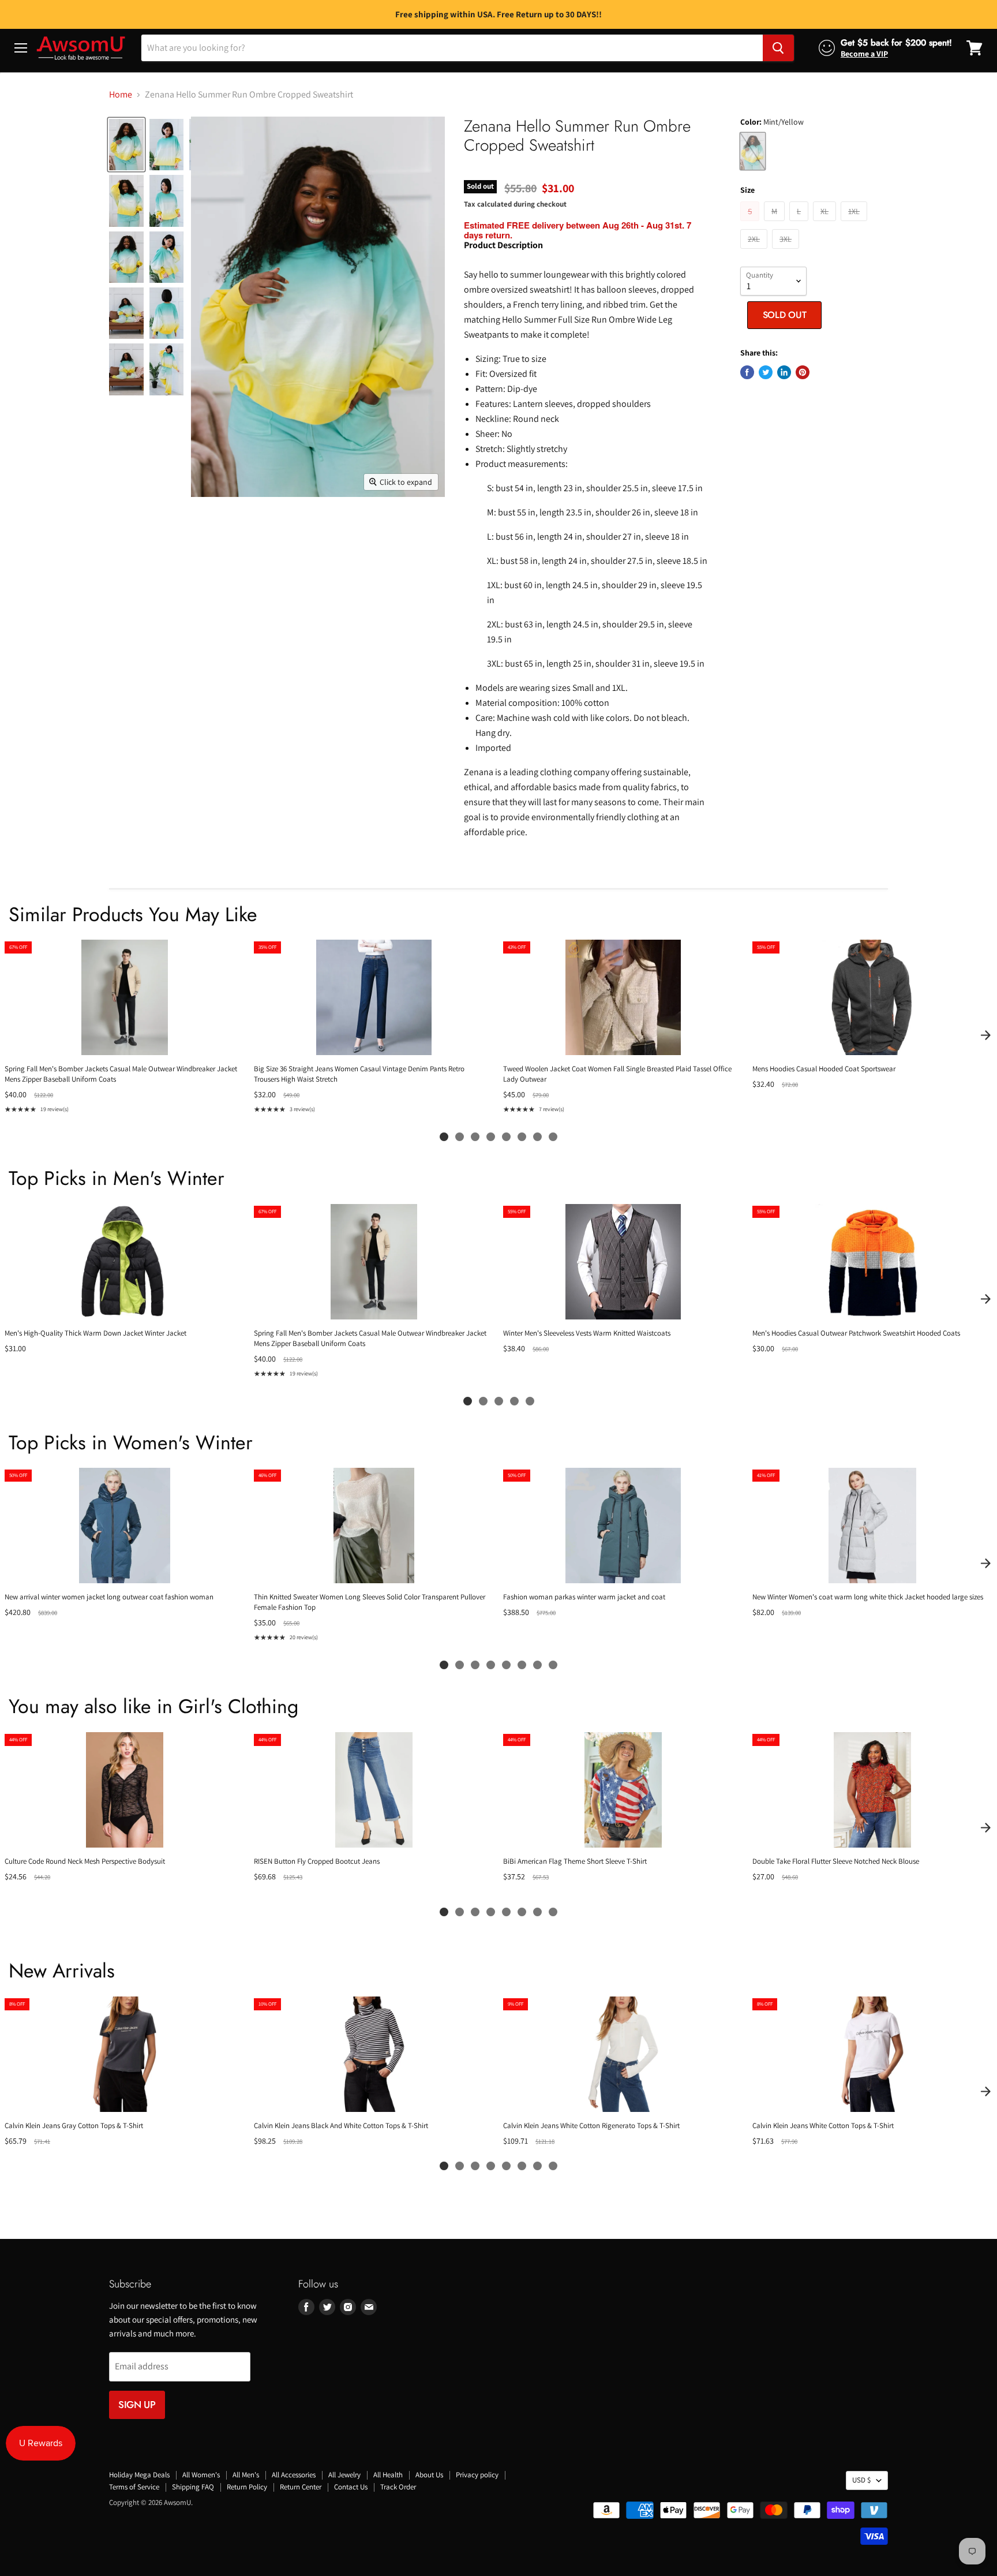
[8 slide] (553, 1137)
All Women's (201, 2475)
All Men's (246, 2475)
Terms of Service (134, 2487)
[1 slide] (444, 1137)
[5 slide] (506, 1137)
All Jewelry (344, 2475)
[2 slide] (460, 1137)
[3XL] (787, 251)
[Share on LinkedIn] (784, 372)
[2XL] (755, 251)
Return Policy (247, 2487)
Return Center (301, 2487)
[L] (800, 224)
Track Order (398, 2487)
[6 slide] (522, 1137)
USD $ (861, 2480)
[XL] (826, 224)
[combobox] (452, 48)
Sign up (137, 2405)
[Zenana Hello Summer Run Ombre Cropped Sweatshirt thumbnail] (126, 145)
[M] (776, 224)
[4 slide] (491, 1137)
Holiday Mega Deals (139, 2475)
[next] (985, 1035)
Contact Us (351, 2487)
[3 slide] (475, 1137)
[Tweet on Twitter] (766, 372)
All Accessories (294, 2475)
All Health (388, 2475)
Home (121, 95)
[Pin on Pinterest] (803, 372)
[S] (751, 224)
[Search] (778, 48)
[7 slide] (537, 1137)
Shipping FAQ (193, 2487)
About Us (429, 2475)
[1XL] (855, 224)
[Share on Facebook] (747, 372)
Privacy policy (477, 2475)
